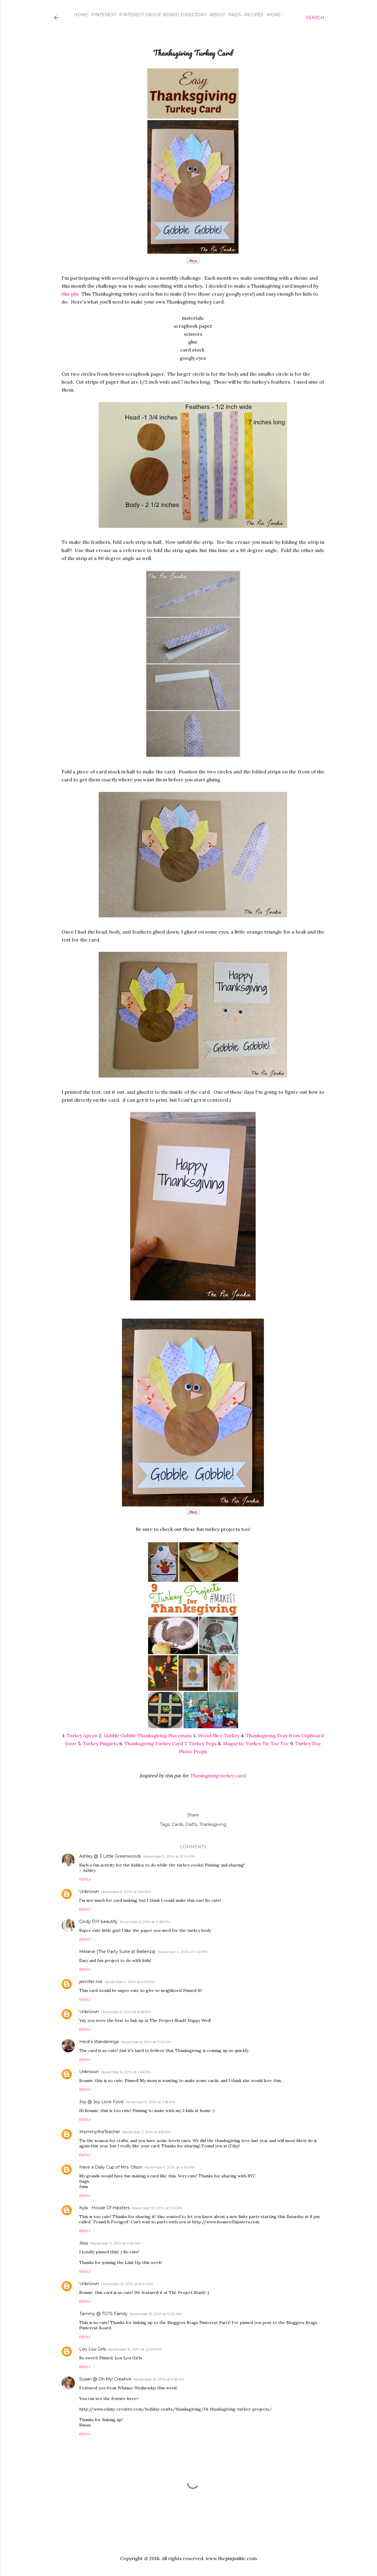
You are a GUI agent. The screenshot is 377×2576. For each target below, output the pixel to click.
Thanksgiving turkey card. (218, 1776)
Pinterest (104, 15)
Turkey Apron (82, 1735)
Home (81, 15)
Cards (177, 1824)
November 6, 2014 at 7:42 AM (146, 2042)
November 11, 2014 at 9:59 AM (115, 2243)
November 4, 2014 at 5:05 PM (130, 1982)
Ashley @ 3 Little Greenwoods (110, 1856)
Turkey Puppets (100, 1743)
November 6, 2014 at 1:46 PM (126, 2072)
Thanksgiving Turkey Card (154, 1743)
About (217, 15)
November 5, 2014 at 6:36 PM (126, 2012)
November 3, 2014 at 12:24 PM (169, 1856)
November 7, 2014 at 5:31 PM (147, 2132)
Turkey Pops (203, 1743)
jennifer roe (91, 1982)
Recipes (254, 15)
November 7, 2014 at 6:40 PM (170, 2167)
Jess (84, 2243)
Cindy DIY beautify (98, 1922)
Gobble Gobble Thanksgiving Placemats (148, 1735)
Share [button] (193, 1815)
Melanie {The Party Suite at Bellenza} (117, 1952)
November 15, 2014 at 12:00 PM (135, 2349)
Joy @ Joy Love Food (101, 2102)
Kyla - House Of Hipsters (104, 2208)
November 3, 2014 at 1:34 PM (126, 1892)
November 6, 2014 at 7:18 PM (150, 2102)
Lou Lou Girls (93, 2349)
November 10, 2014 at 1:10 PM (157, 2208)
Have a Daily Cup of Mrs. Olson (111, 2167)
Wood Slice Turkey (219, 1735)
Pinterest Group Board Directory (163, 15)
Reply (85, 1879)
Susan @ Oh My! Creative (105, 2379)
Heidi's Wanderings (99, 2042)
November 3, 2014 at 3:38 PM (145, 1922)
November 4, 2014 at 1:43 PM (183, 1952)
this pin (70, 294)
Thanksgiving (213, 1824)
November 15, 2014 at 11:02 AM (156, 2314)
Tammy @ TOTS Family (103, 2314)
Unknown (89, 1892)
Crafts (191, 1824)
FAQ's (235, 15)
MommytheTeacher (100, 2132)
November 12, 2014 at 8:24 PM (127, 2284)
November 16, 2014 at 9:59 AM (159, 2379)
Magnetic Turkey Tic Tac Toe (256, 1743)
